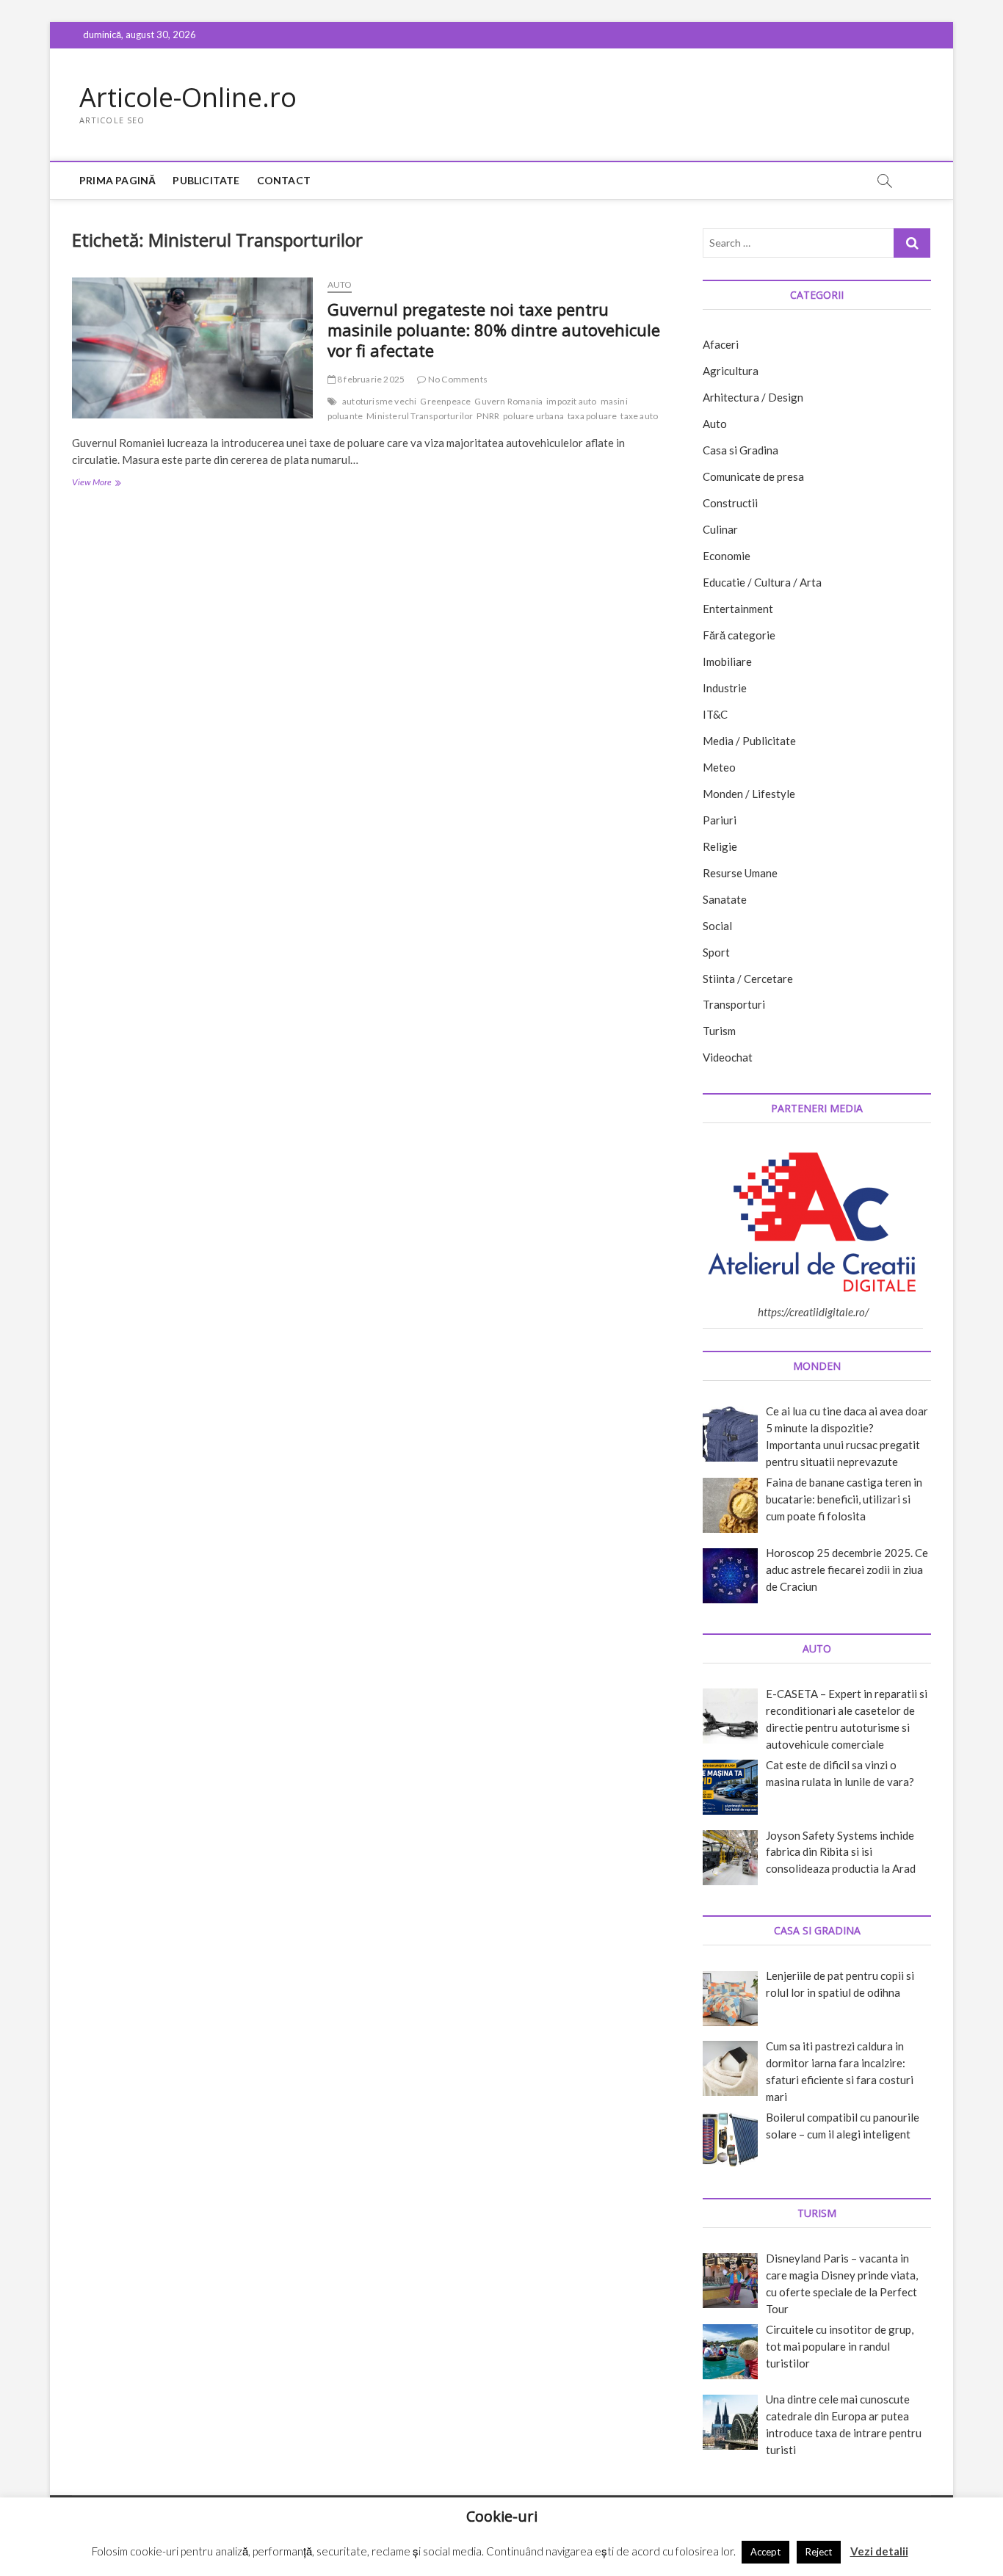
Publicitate (206, 180)
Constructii (730, 503)
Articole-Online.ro (188, 98)
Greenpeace (445, 401)
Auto (340, 284)
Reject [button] (819, 2552)
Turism (719, 1031)
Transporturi (734, 1004)
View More (115, 483)
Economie (727, 556)
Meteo (719, 767)
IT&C (715, 714)
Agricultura (731, 371)
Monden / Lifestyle (749, 794)
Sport (716, 952)
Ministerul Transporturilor (420, 416)
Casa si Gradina (741, 450)
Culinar (720, 529)
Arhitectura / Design (753, 397)
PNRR (488, 416)
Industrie (725, 688)
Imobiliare (727, 661)
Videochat (728, 1057)
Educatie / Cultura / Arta (762, 582)
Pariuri (720, 820)
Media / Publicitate (749, 741)
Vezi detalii (879, 2551)
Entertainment (738, 609)
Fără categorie (739, 635)
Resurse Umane (740, 873)
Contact (284, 180)
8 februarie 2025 (370, 379)
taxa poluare (592, 416)
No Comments (457, 379)
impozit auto (571, 401)
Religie (720, 846)
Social (717, 926)
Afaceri (721, 344)
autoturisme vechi (379, 401)
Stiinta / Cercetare (748, 979)
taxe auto (639, 416)
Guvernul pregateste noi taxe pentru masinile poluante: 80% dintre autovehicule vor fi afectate (494, 330)
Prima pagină (117, 180)
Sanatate (725, 899)
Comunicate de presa (753, 476)
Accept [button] (765, 2552)
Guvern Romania (508, 401)
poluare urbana (533, 416)
